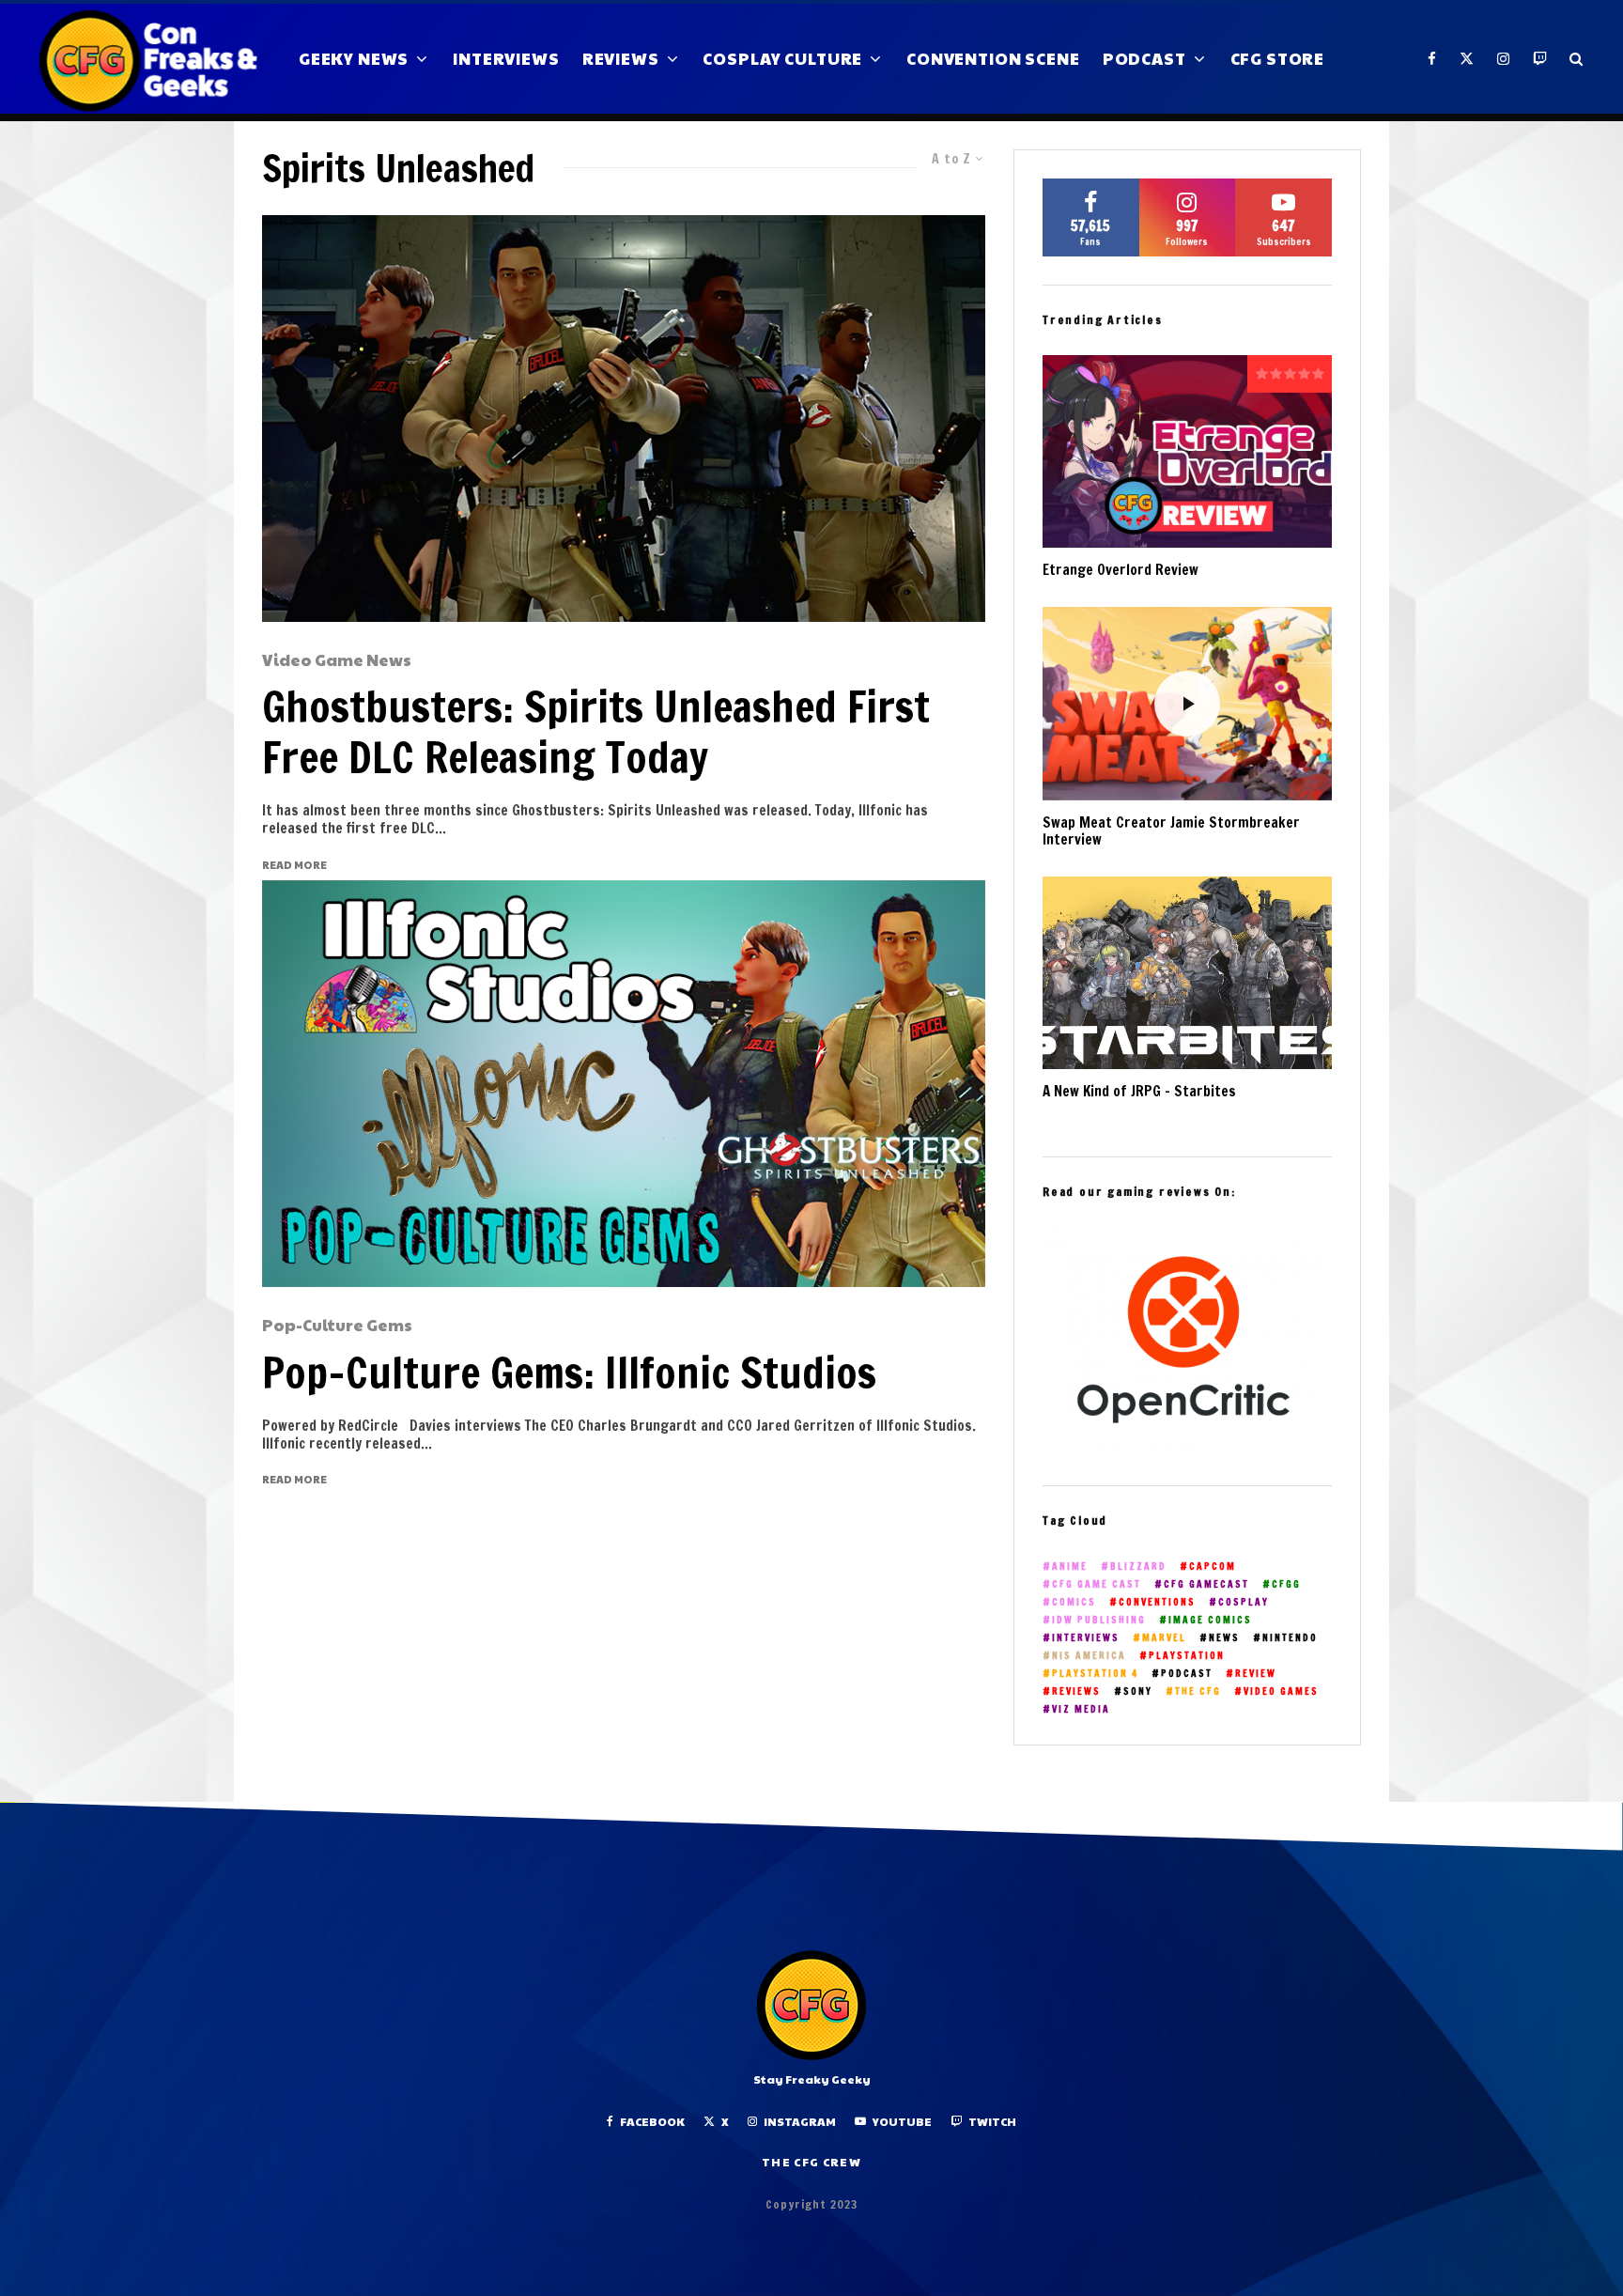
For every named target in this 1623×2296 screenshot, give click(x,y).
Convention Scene (993, 58)
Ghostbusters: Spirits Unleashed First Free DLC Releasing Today (596, 732)
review (1256, 1674)
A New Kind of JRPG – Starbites (1139, 1092)
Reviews (621, 58)
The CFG (1198, 1691)
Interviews (506, 58)
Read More (294, 865)
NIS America (1089, 1656)
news (1224, 1638)
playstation (1187, 1656)
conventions (1157, 1602)
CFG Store (1278, 58)
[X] (1467, 59)
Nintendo (1290, 1638)
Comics (1074, 1602)
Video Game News (337, 660)
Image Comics (1210, 1620)
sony (1138, 1691)
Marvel (1164, 1638)
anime (1070, 1567)
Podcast (1144, 58)
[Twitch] (1540, 59)
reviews (1076, 1691)
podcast (1187, 1674)
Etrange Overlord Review (1121, 570)
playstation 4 (1095, 1674)
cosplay (1244, 1602)
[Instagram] (1504, 59)
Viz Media (1081, 1709)
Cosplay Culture (782, 58)
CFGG (1286, 1584)
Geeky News (354, 58)
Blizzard (1138, 1567)
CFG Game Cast (1097, 1584)
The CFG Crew (811, 2162)
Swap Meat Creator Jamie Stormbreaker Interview (1171, 831)
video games (1281, 1691)
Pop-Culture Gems (337, 1326)
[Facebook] (1432, 59)
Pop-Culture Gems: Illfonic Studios (569, 1373)
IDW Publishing (1099, 1620)
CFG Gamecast (1206, 1584)
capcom (1213, 1567)
